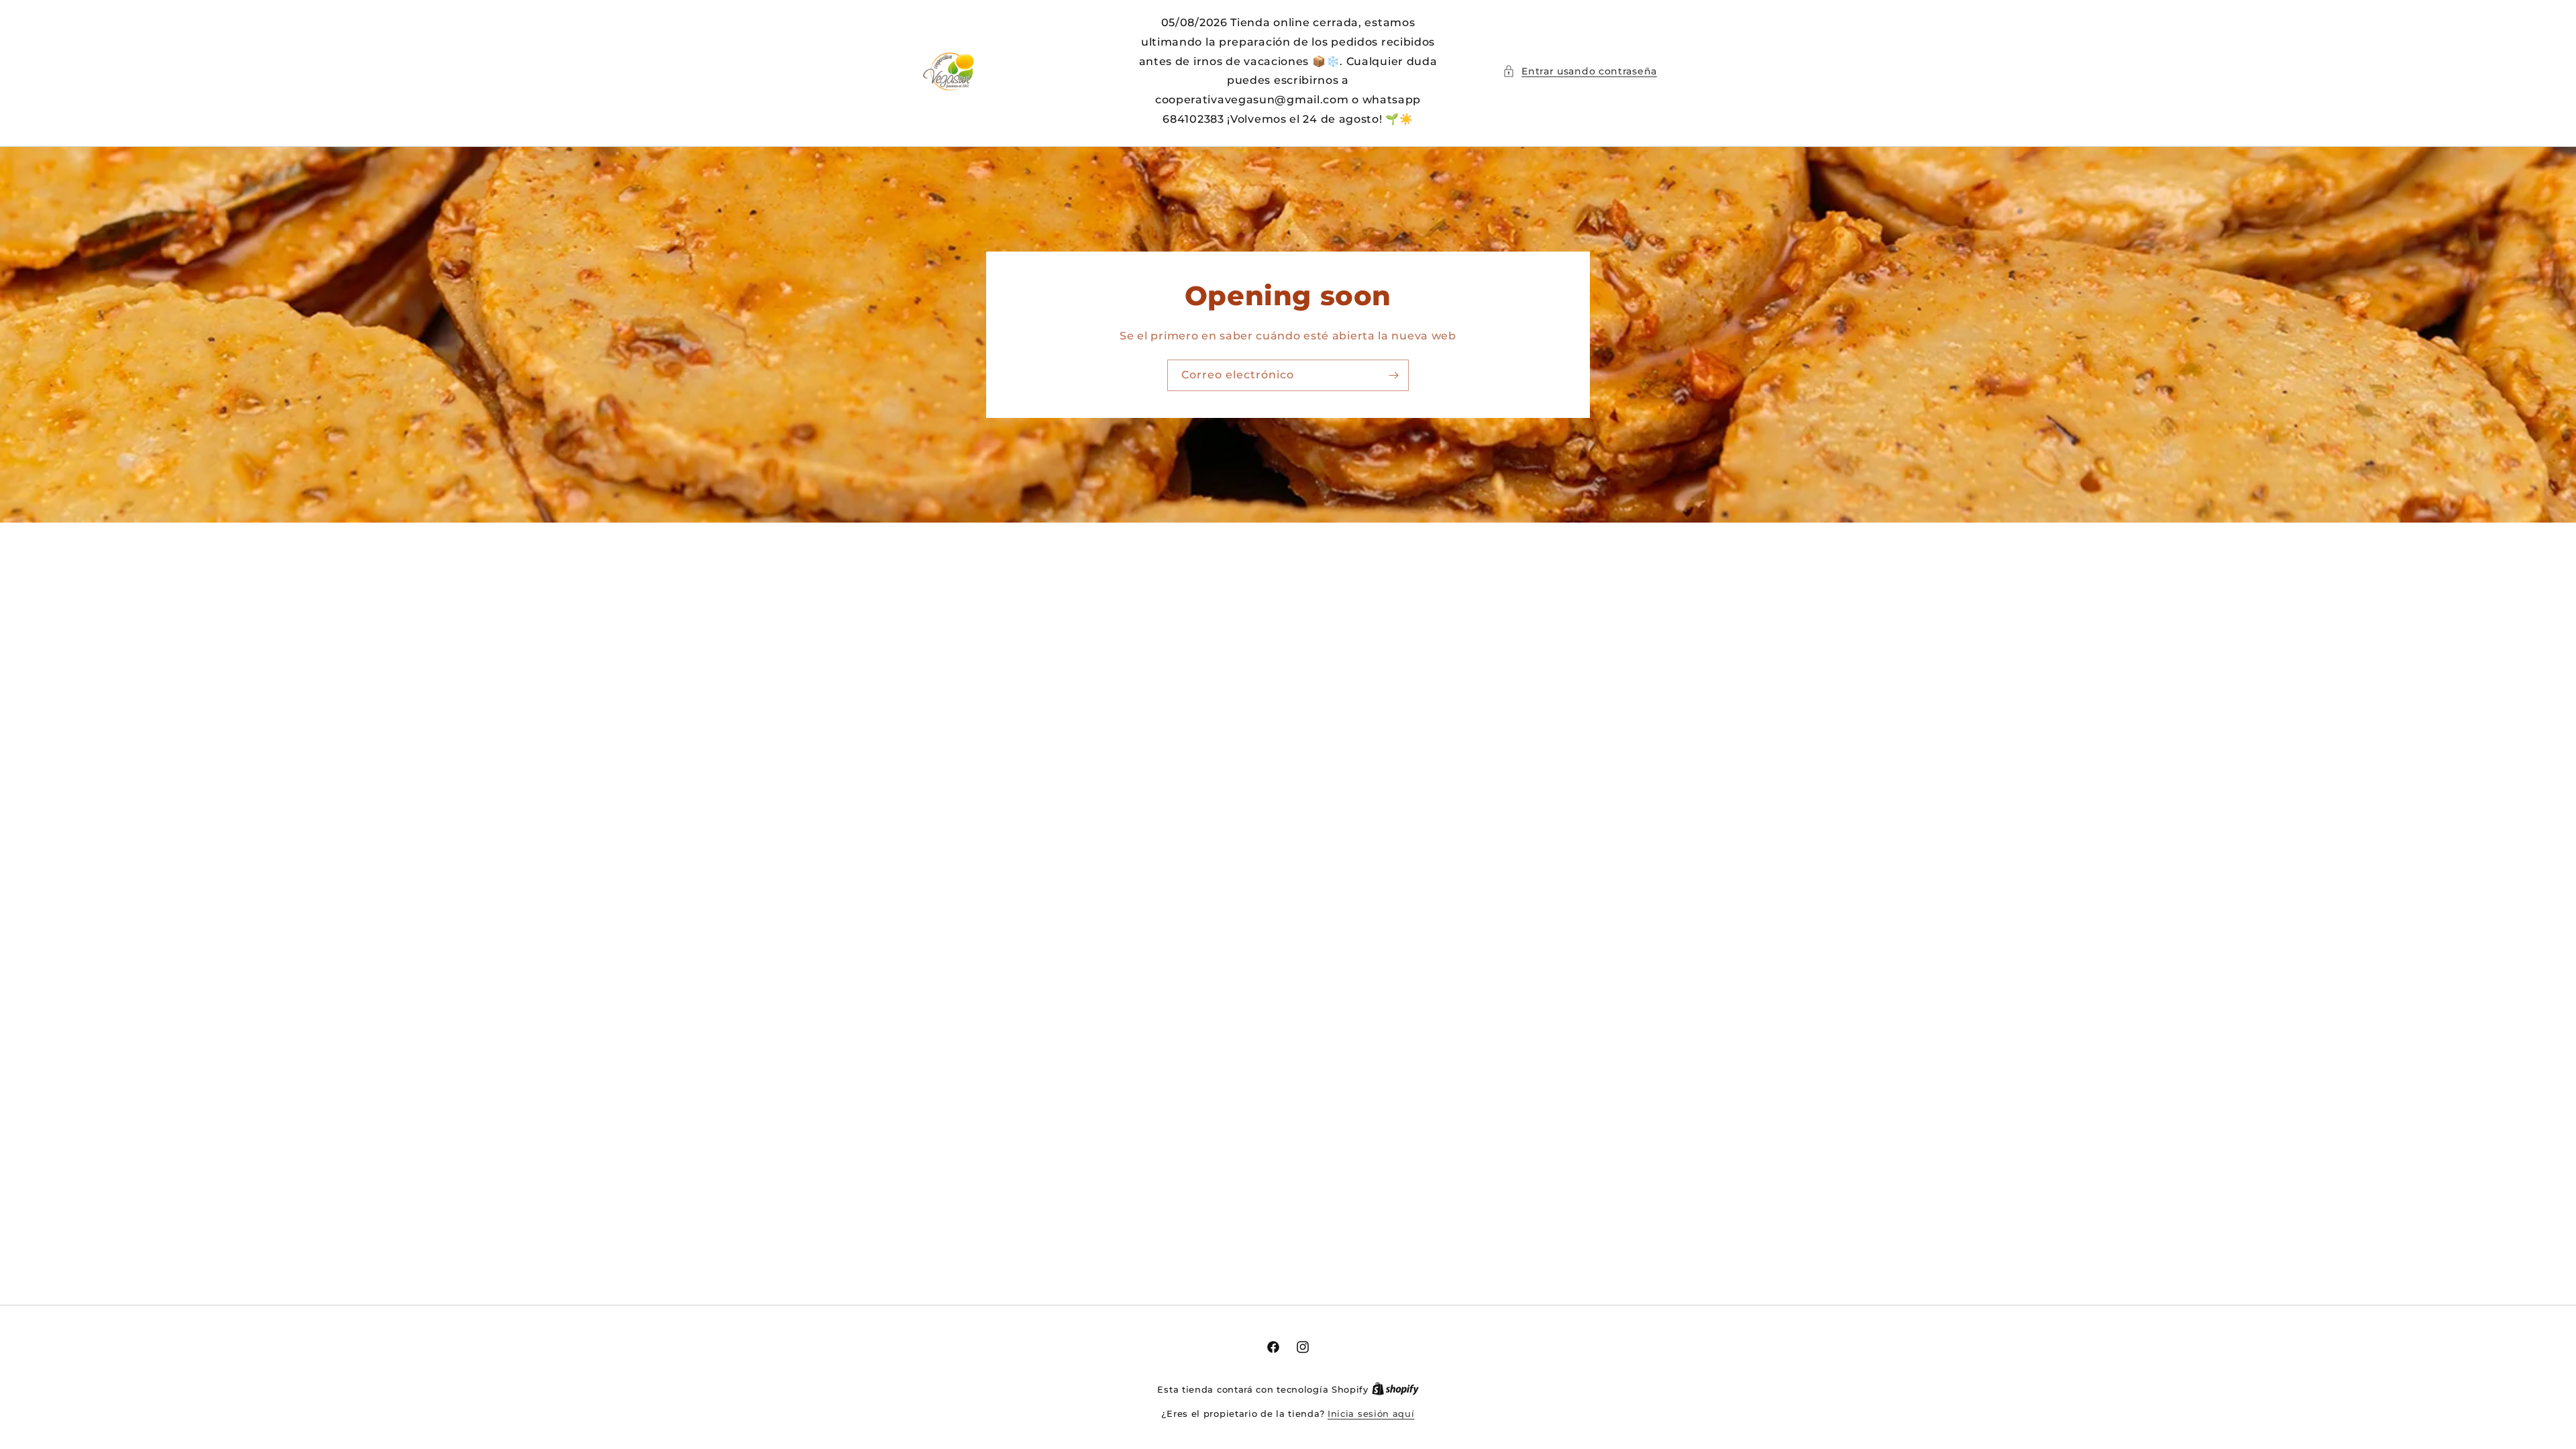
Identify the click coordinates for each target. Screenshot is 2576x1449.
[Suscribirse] (1393, 375)
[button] (1580, 71)
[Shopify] (1395, 1389)
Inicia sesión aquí (1371, 1413)
